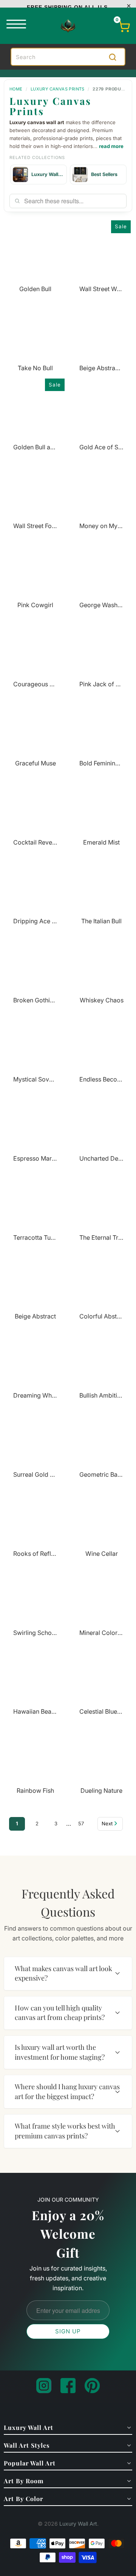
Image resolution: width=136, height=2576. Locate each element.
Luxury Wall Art (78, 2524)
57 (81, 1823)
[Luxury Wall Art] (68, 26)
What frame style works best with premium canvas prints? (65, 2131)
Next (107, 1823)
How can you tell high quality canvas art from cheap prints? (60, 2013)
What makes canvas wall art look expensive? (63, 1973)
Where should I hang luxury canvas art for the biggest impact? (67, 2091)
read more (111, 146)
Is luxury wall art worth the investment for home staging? (60, 2052)
